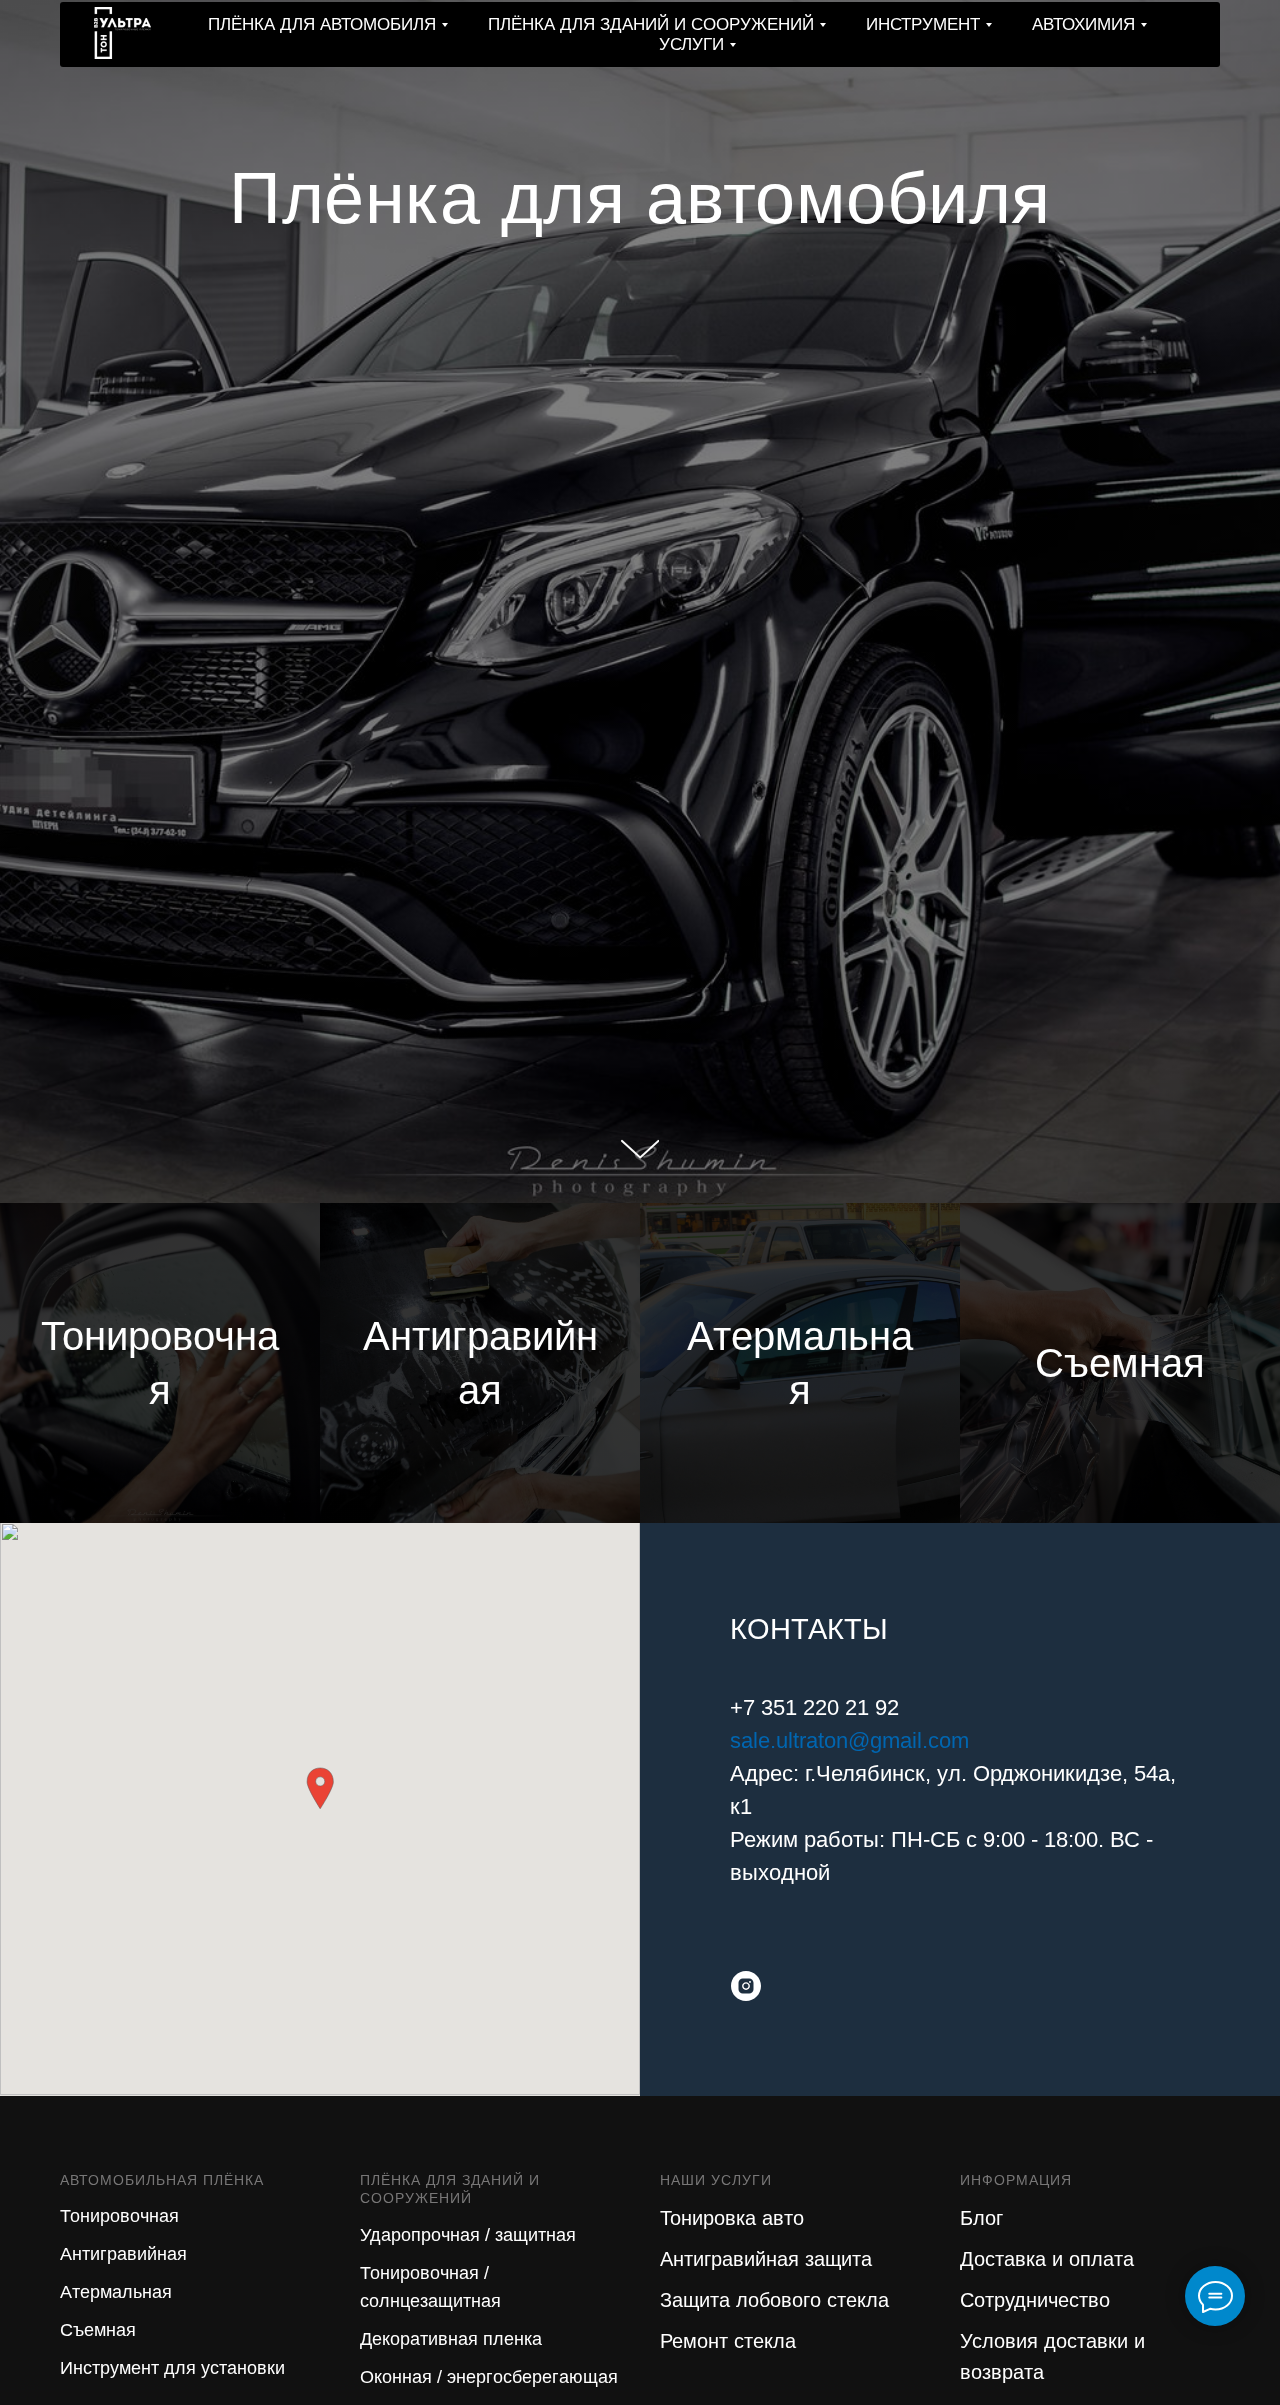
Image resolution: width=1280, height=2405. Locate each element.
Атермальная (116, 2292)
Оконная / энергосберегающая (489, 2377)
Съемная (98, 2330)
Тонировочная (119, 2216)
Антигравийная (123, 2254)
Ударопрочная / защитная (468, 2235)
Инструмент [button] (923, 24)
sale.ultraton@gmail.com (849, 1740)
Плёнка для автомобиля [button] (322, 24)
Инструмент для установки (172, 2368)
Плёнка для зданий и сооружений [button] (651, 24)
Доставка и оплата (1047, 2259)
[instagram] (746, 1986)
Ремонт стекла (728, 2341)
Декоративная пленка (451, 2339)
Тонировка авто (732, 2218)
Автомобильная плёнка (162, 2180)
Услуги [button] (691, 44)
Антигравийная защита (766, 2259)
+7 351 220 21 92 (814, 1707)
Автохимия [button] (1083, 24)
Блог (981, 2218)
